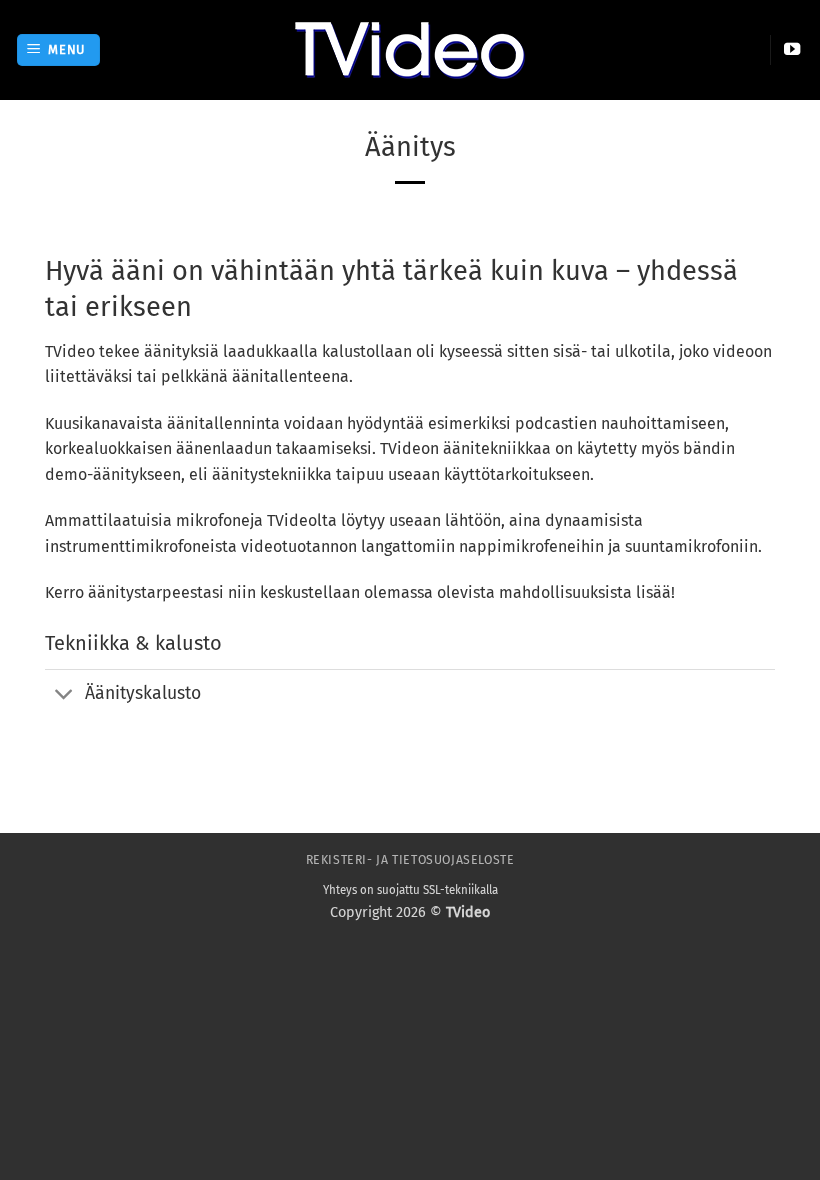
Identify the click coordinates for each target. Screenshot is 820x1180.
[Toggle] (64, 696)
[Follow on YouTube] (792, 50)
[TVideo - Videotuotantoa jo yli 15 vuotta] (410, 50)
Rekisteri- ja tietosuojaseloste (410, 860)
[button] (59, 50)
